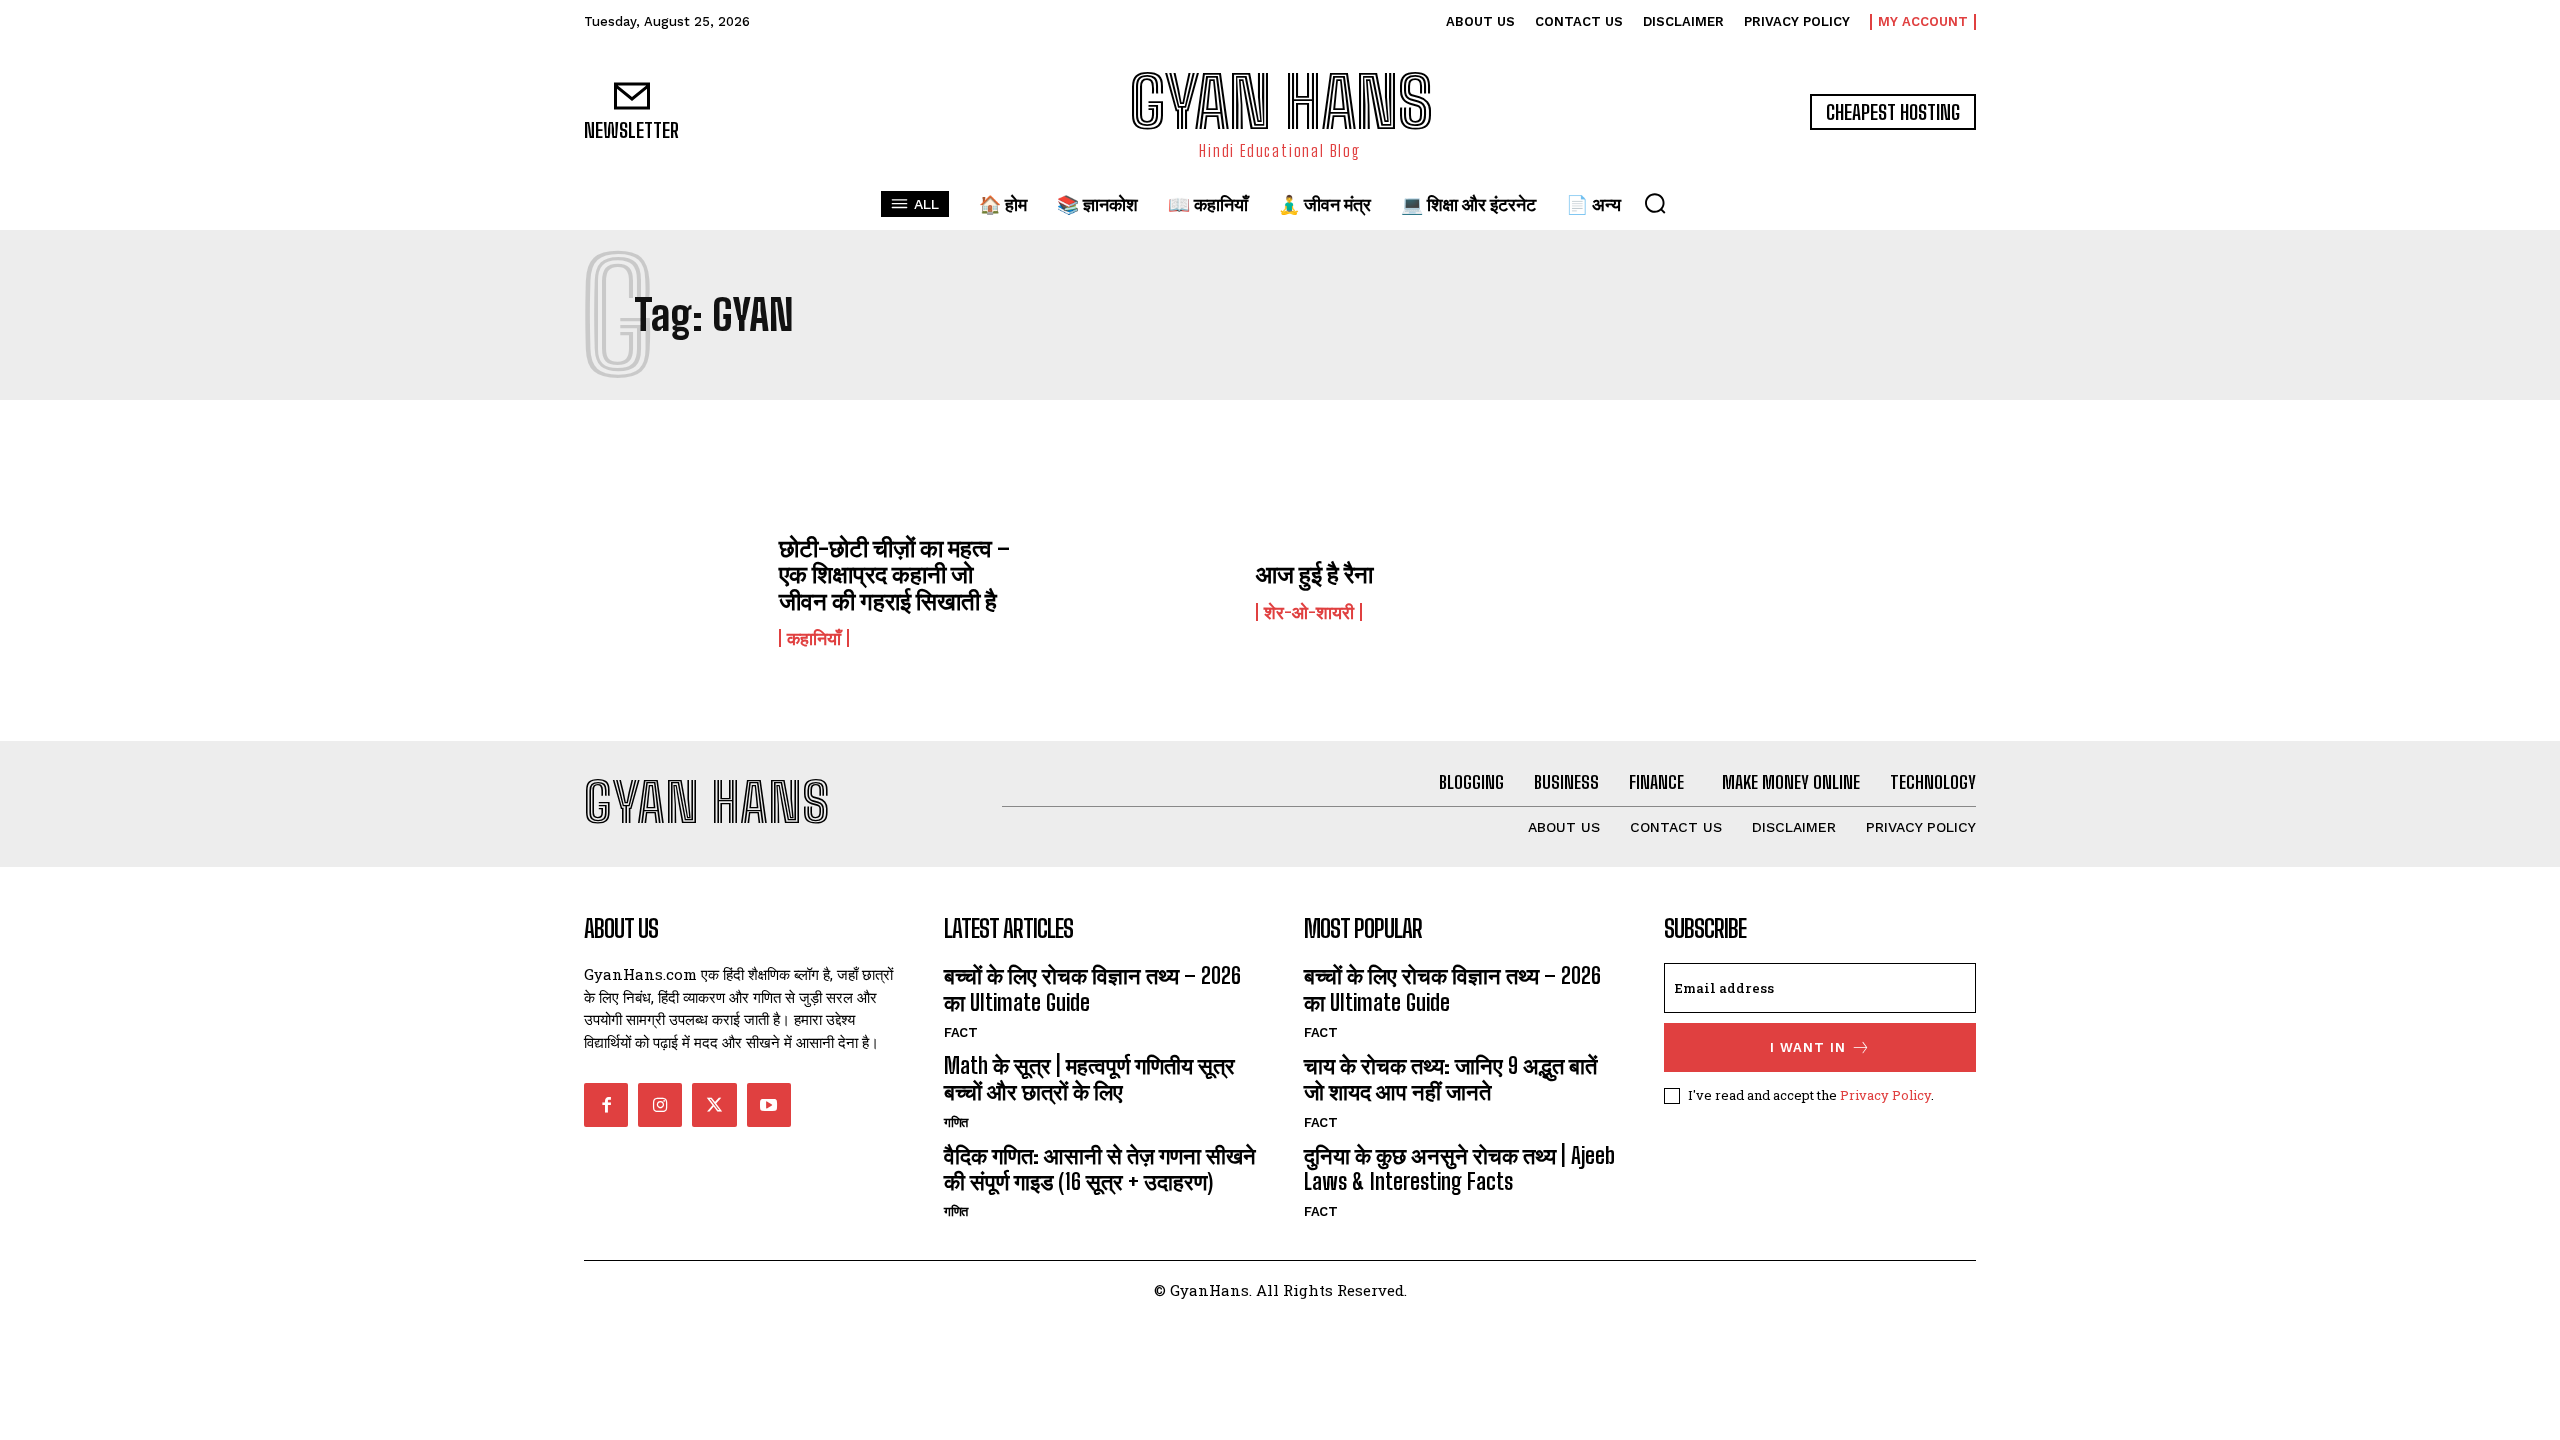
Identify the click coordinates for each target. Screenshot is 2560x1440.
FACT (960, 1032)
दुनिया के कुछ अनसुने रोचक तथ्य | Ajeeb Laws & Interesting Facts (1459, 1168)
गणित (957, 1122)
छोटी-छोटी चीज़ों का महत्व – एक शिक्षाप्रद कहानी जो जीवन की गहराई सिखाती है (894, 574)
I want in (1808, 1047)
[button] (1655, 203)
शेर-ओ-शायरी (1309, 612)
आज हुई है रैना (1314, 573)
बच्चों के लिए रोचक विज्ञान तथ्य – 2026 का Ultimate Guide (1092, 988)
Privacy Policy (1885, 1095)
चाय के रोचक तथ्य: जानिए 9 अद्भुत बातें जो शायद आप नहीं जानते (1450, 1078)
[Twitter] (714, 1105)
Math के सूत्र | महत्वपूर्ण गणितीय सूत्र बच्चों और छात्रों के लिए (1089, 1078)
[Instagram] (660, 1105)
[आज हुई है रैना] (1148, 591)
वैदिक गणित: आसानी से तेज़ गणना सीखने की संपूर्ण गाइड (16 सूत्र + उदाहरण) (1100, 1168)
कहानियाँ (814, 638)
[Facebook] (606, 1105)
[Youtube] (769, 1105)
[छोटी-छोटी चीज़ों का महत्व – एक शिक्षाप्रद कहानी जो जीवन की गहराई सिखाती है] (671, 591)
